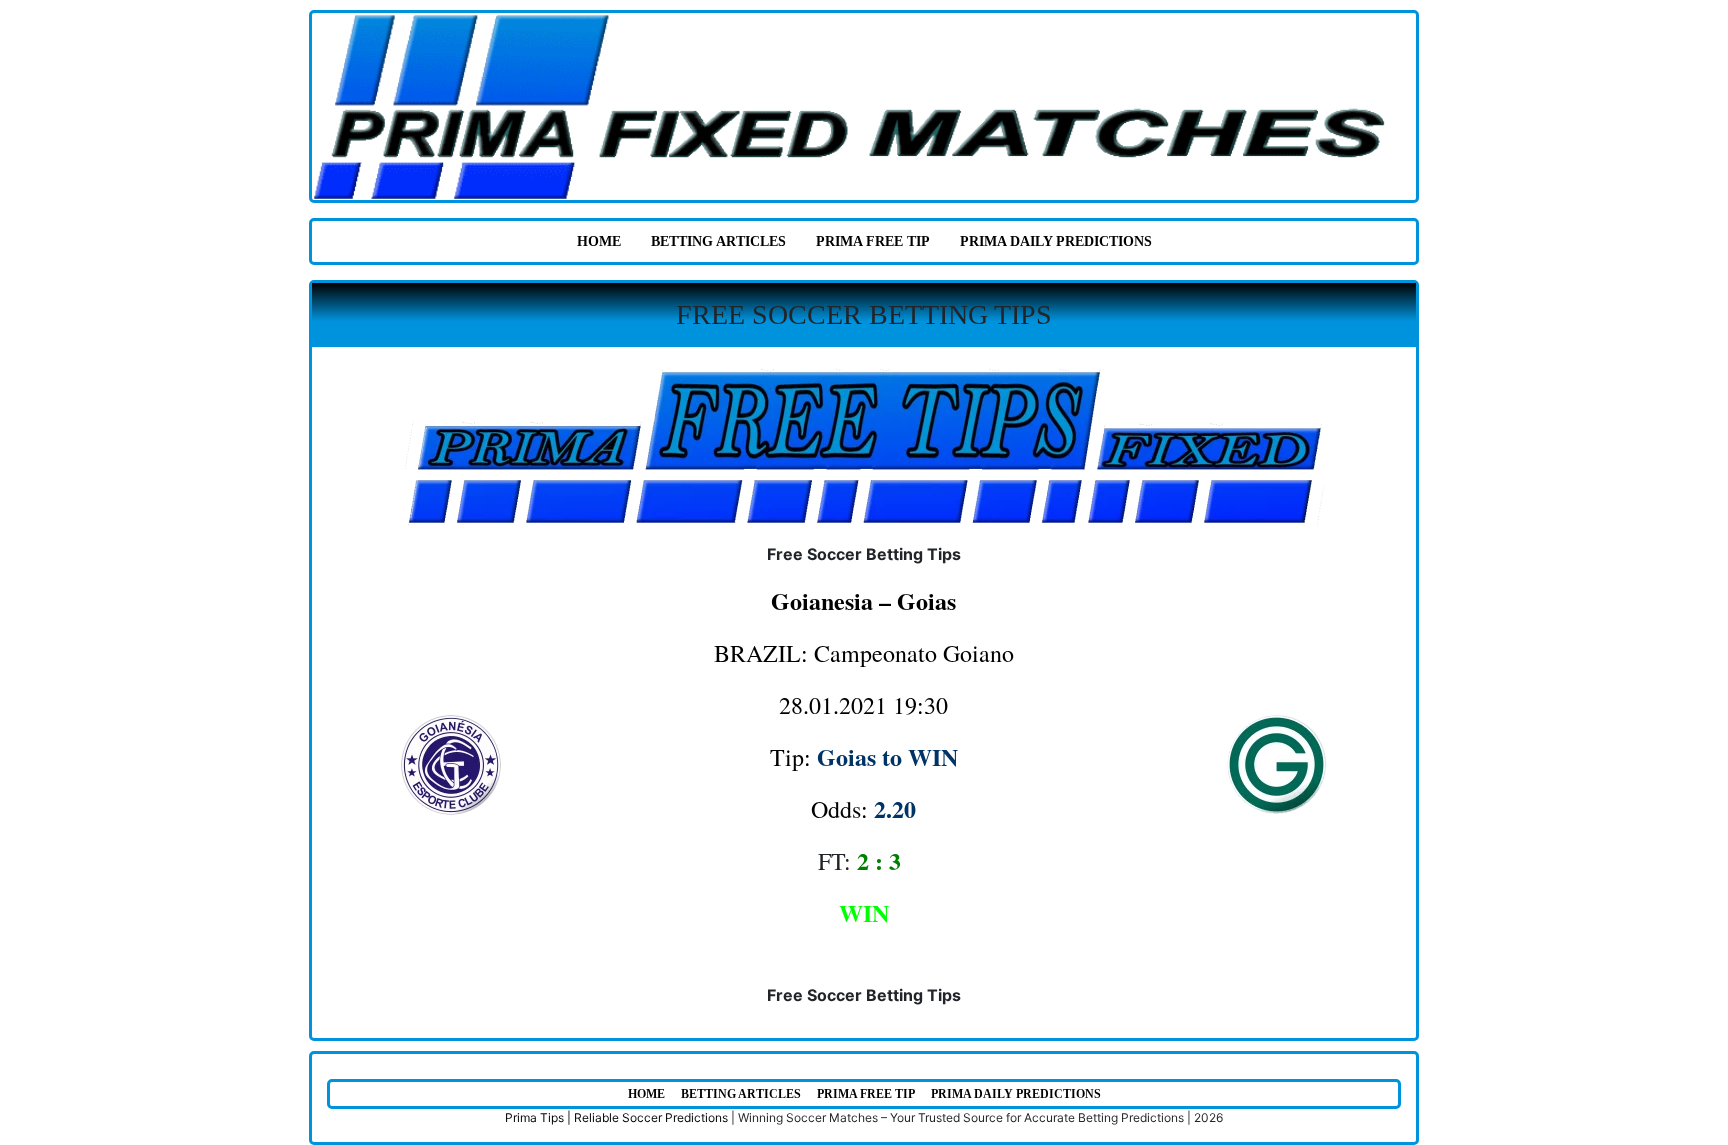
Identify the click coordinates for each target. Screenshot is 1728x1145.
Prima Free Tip (873, 241)
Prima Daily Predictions (1056, 241)
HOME (599, 241)
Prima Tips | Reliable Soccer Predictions (616, 1117)
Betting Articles (718, 241)
